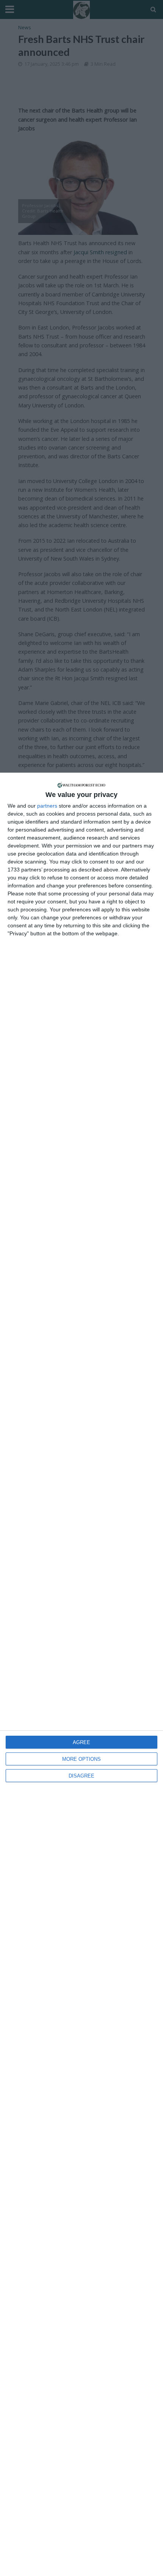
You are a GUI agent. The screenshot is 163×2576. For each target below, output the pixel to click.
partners (47, 806)
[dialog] (81, 1674)
